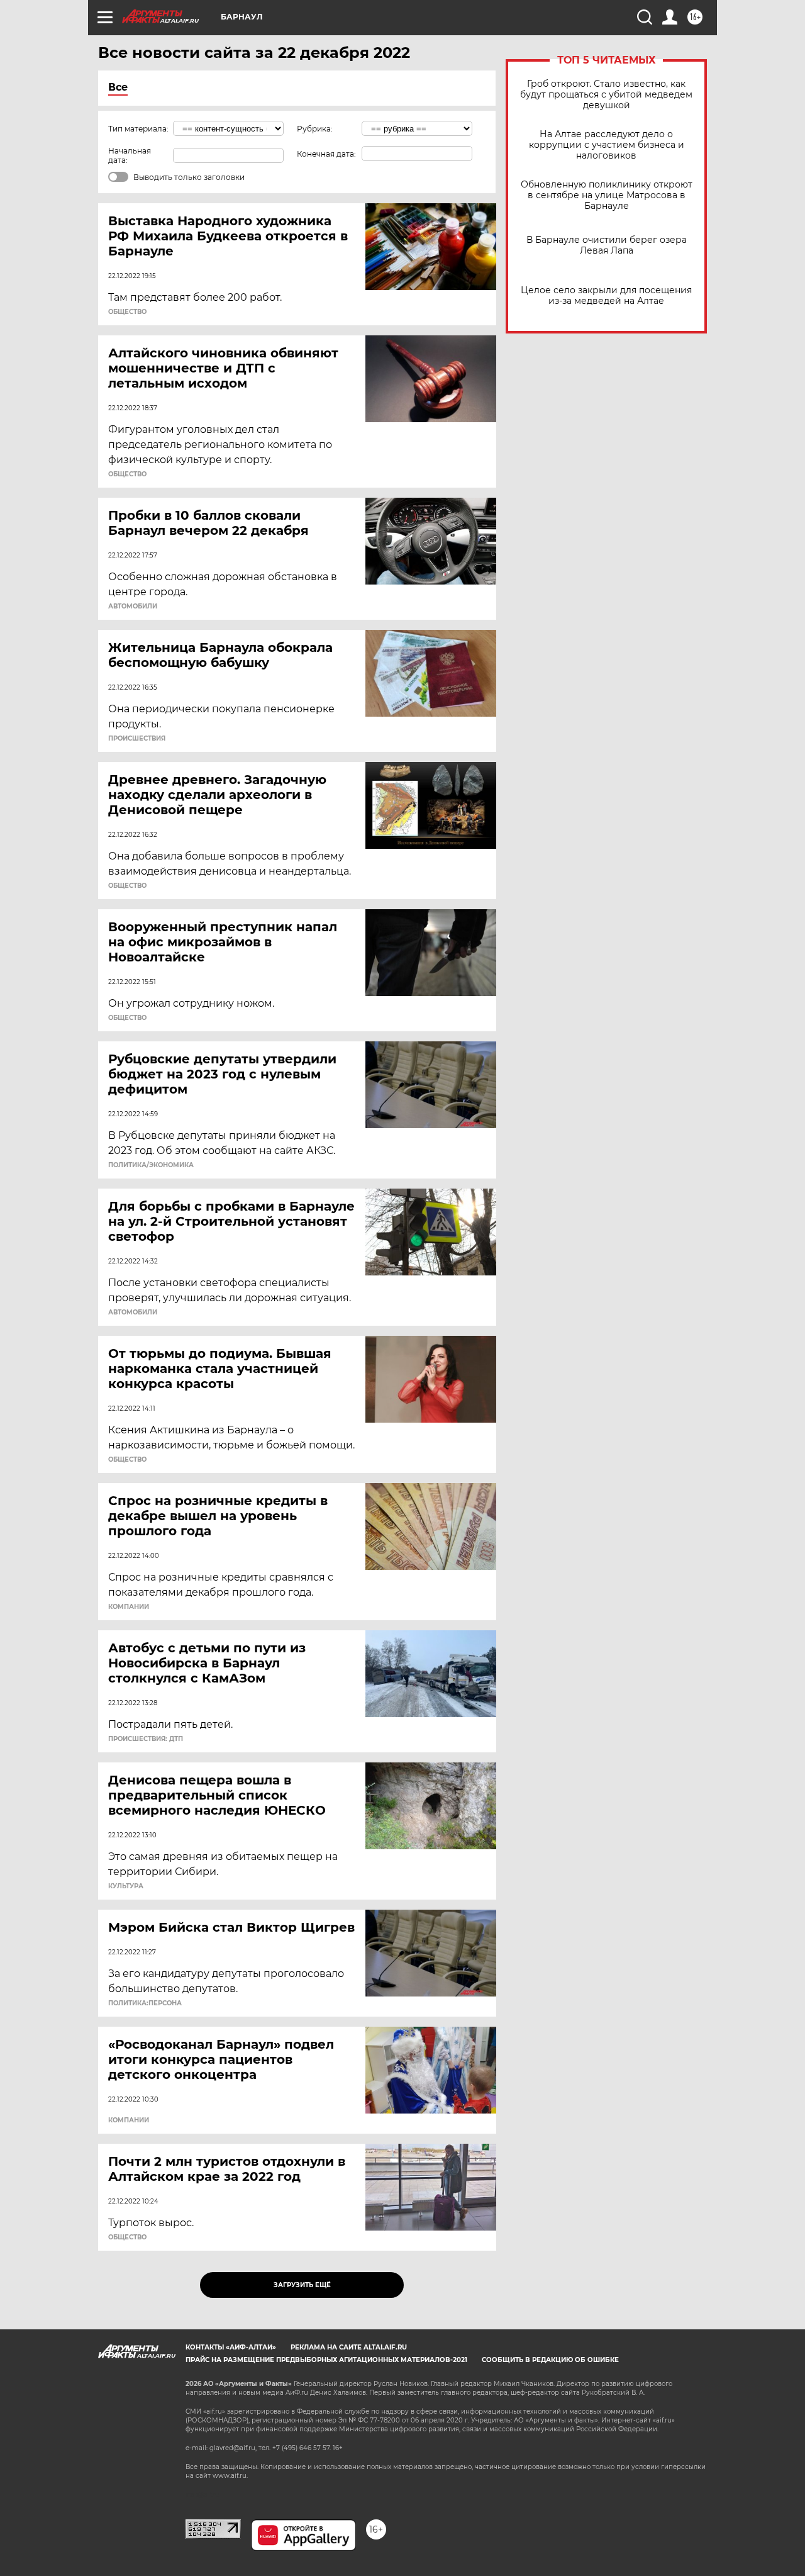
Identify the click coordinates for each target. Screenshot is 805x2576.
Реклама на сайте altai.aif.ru (349, 2347)
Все (118, 87)
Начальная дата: (130, 155)
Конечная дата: (326, 154)
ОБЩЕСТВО (127, 312)
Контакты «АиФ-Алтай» (231, 2347)
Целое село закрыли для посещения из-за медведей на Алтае (606, 296)
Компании (129, 1607)
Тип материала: (138, 129)
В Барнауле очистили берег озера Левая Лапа (607, 245)
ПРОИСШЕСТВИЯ (137, 739)
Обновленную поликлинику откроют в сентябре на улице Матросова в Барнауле (607, 195)
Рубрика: (315, 129)
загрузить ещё (302, 2285)
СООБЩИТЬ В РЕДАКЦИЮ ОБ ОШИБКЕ (550, 2360)
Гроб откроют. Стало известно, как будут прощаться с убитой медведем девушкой (606, 95)
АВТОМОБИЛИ (133, 607)
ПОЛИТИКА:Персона (145, 2003)
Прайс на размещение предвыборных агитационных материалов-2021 (326, 2360)
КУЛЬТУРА (126, 1886)
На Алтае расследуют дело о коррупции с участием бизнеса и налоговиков (607, 145)
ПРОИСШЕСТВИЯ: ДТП (146, 1739)
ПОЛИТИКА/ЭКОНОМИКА (151, 1165)
